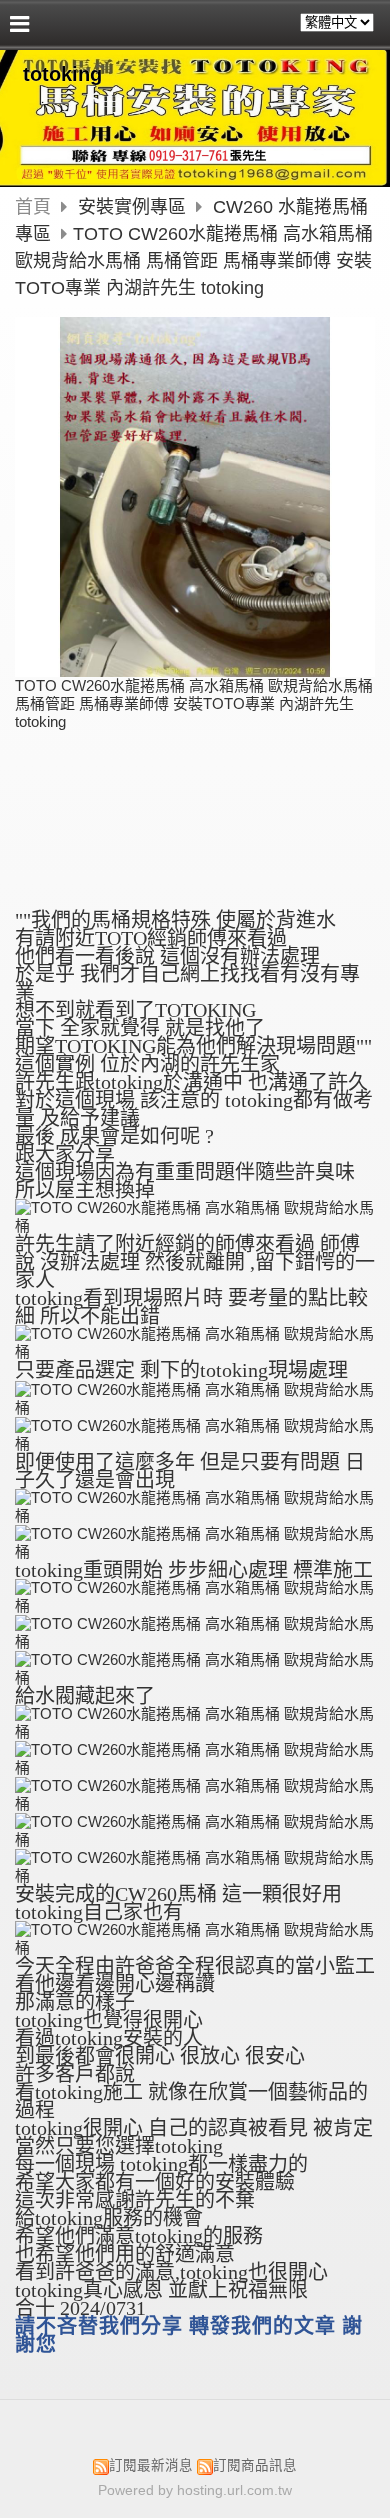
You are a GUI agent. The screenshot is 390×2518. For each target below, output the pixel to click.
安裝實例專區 (134, 207)
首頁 (33, 207)
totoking (62, 74)
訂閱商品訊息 (255, 2465)
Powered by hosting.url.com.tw (195, 2490)
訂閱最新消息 (151, 2465)
